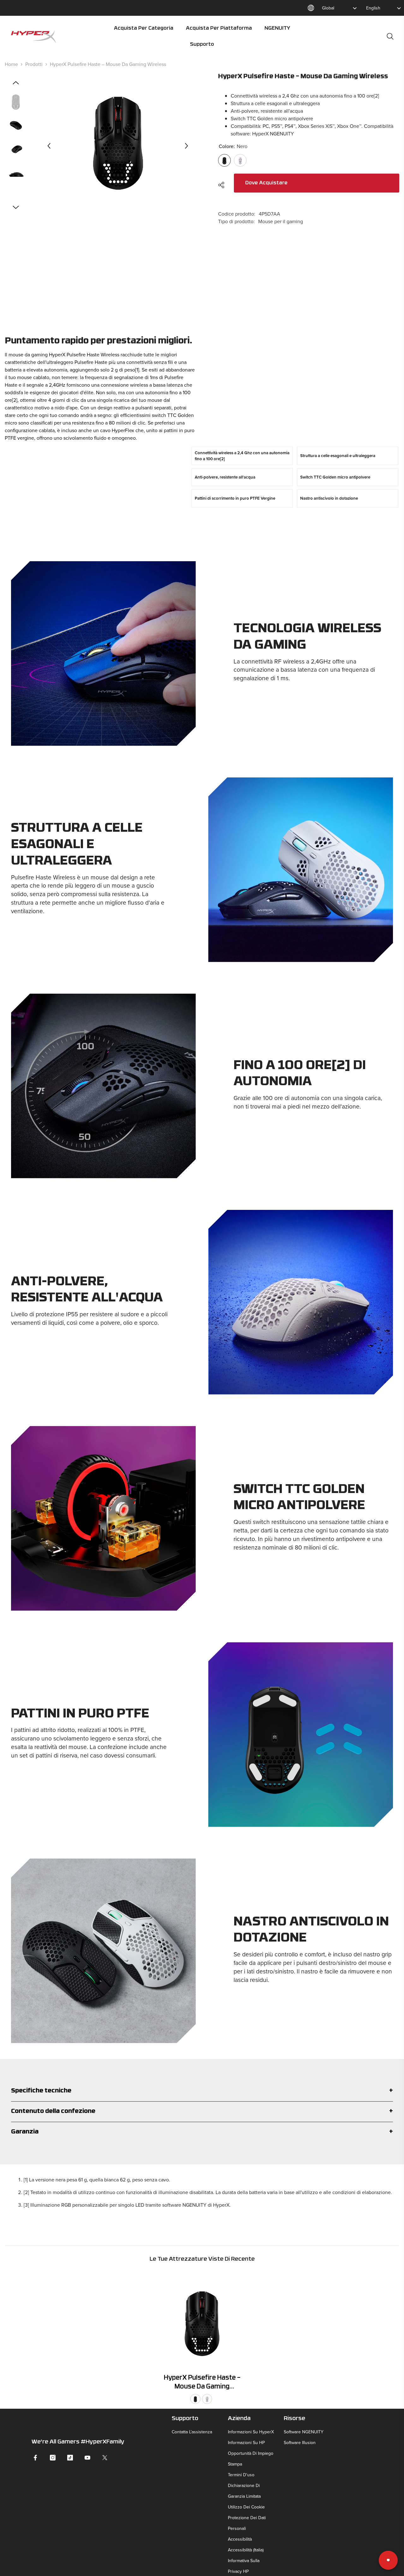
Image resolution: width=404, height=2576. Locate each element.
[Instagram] (53, 2458)
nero (195, 2399)
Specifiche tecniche (41, 2091)
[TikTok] (70, 2458)
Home (11, 64)
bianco (207, 2399)
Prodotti (34, 64)
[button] (49, 146)
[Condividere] (224, 185)
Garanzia (25, 2132)
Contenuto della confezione (53, 2112)
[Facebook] (35, 2458)
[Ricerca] (390, 36)
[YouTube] (87, 2458)
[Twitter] (105, 2458)
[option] (118, 146)
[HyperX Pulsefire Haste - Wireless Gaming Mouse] (202, 2320)
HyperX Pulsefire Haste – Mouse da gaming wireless (202, 2383)
